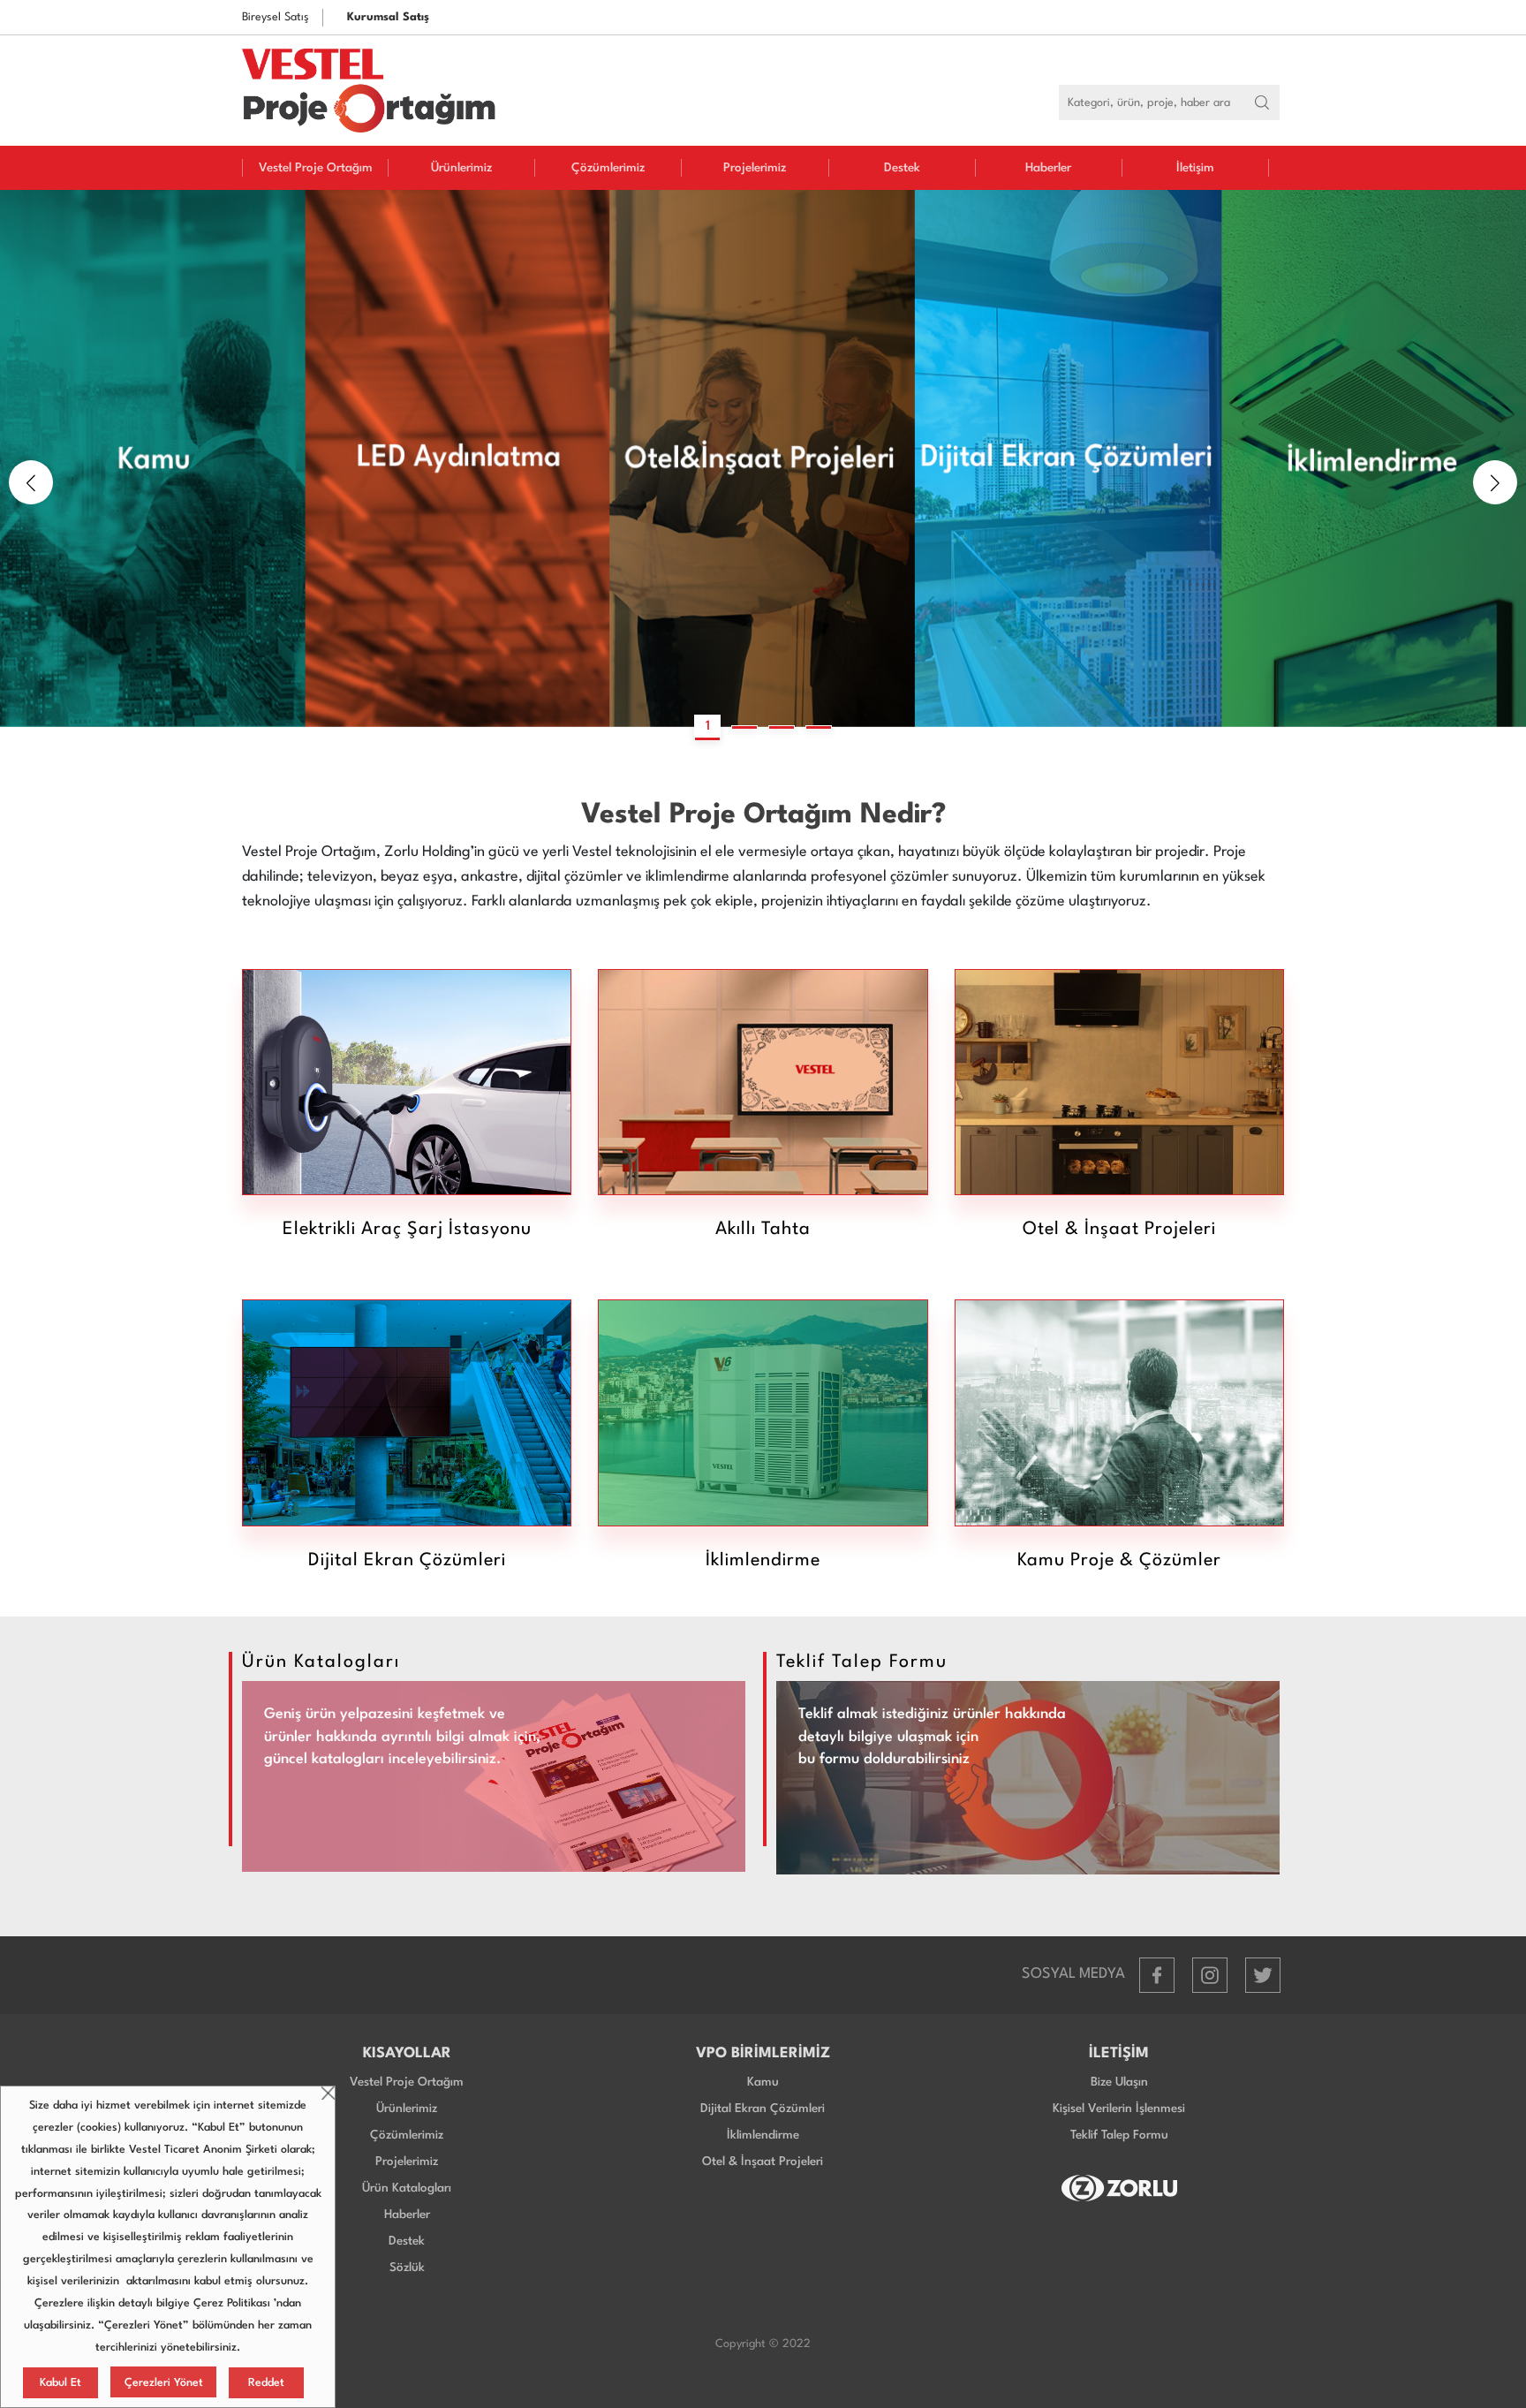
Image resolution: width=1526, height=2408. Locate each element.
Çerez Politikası (232, 2303)
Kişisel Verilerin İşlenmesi (1119, 2109)
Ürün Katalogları (407, 2188)
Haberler (1048, 168)
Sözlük (407, 2268)
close (328, 2093)
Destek (902, 168)
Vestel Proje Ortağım (316, 168)
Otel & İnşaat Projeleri (763, 2162)
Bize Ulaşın (1119, 2082)
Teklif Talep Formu (1119, 2135)
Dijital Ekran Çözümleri (763, 2109)
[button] (31, 482)
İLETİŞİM (1119, 2053)
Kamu (763, 2082)
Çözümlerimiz (608, 168)
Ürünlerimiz (461, 168)
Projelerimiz (755, 168)
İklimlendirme (763, 2135)
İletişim (1195, 168)
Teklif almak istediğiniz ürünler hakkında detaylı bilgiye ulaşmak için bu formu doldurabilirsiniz (932, 1737)
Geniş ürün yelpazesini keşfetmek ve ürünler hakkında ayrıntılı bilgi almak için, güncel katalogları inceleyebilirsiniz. (402, 1737)
